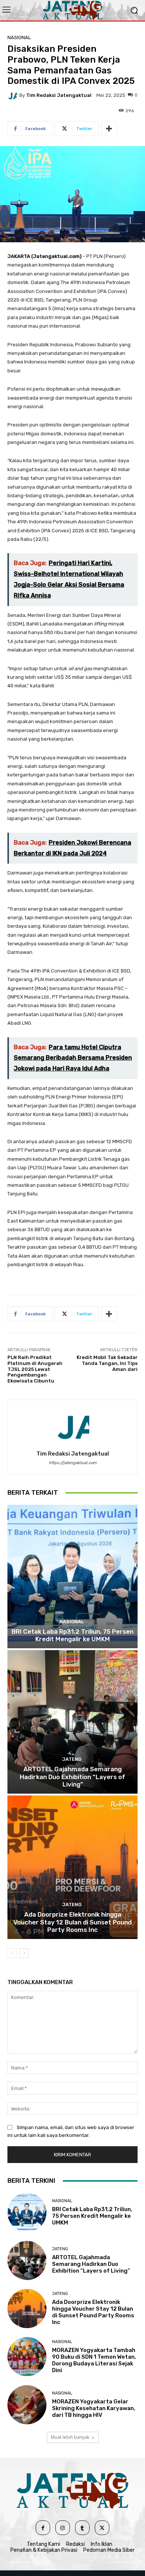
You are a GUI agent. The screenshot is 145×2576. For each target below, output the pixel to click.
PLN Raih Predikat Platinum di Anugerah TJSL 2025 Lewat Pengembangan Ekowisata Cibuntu (35, 1369)
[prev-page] (12, 1953)
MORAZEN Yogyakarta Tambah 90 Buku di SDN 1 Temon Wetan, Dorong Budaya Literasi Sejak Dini (94, 2360)
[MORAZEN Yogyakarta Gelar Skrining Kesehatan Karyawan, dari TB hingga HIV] (27, 2405)
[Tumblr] (82, 2528)
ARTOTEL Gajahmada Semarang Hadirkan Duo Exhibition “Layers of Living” (72, 1777)
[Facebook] (43, 2528)
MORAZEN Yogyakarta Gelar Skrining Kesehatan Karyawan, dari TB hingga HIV (94, 2408)
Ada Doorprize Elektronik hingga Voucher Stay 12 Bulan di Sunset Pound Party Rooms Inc (72, 1922)
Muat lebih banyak (70, 2437)
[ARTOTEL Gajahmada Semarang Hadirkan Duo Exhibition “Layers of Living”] (72, 1722)
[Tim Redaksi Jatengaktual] (13, 95)
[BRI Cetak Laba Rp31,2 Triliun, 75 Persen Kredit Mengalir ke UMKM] (72, 1577)
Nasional (19, 37)
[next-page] (24, 1953)
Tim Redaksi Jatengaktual (59, 95)
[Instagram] (63, 2528)
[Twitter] (102, 2528)
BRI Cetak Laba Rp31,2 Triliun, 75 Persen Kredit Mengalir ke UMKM (72, 1635)
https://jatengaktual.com (73, 1463)
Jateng (72, 1759)
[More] (109, 129)
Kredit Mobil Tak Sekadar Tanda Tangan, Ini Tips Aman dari (107, 1363)
